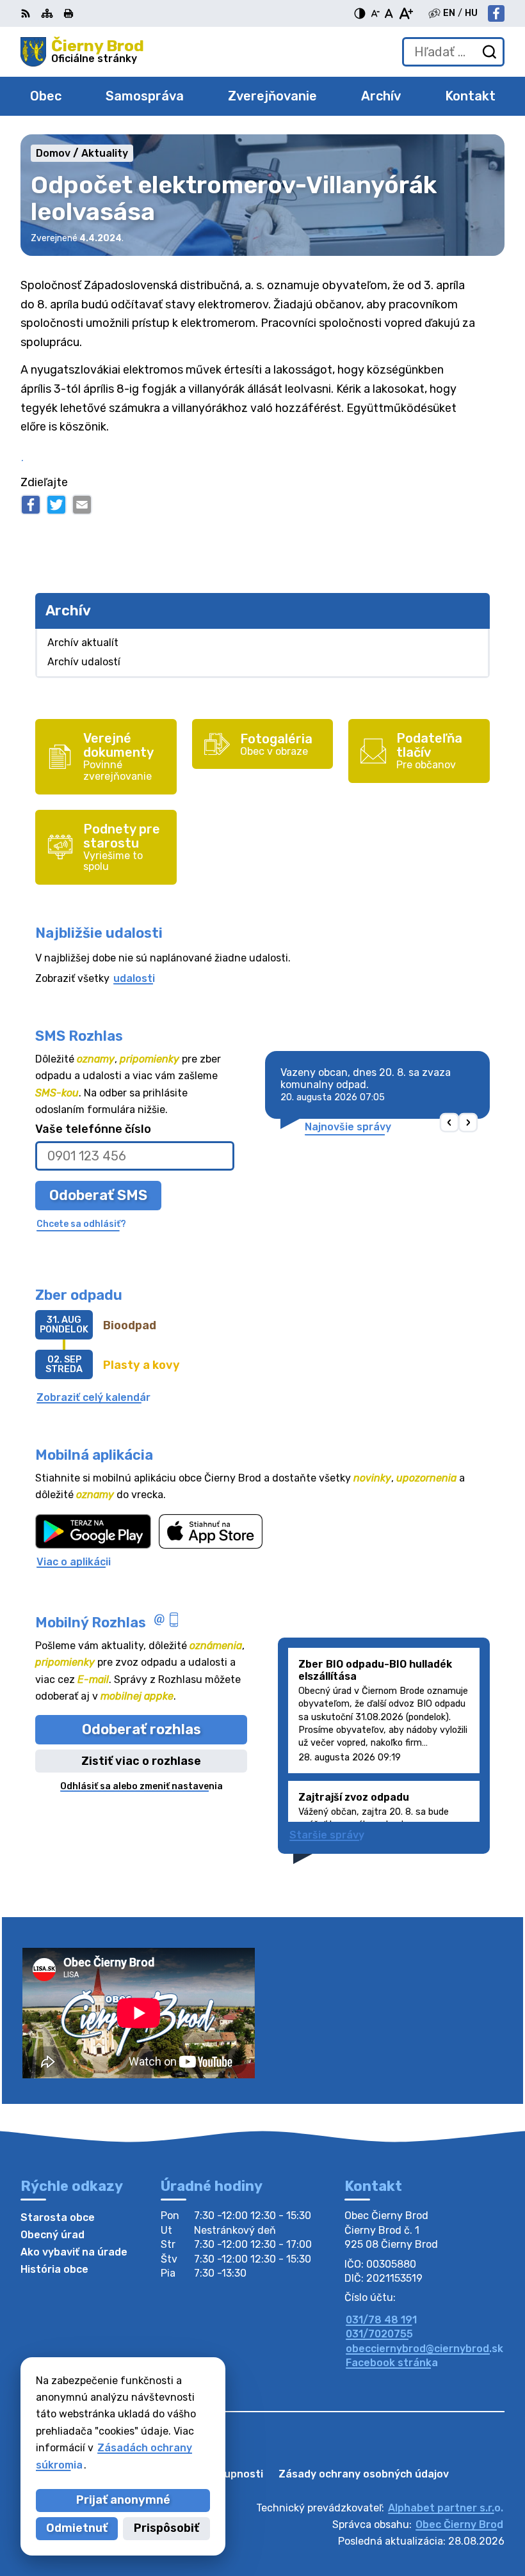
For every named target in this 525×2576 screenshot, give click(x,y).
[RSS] (27, 13)
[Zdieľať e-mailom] (82, 505)
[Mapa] (47, 13)
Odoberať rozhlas (141, 1729)
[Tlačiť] (69, 13)
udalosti (134, 978)
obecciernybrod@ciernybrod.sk (424, 2349)
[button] (450, 1122)
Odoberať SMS (98, 1195)
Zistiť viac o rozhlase (141, 1761)
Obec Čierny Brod (459, 2525)
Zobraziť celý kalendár (93, 1397)
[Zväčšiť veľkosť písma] (406, 13)
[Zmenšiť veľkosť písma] (375, 13)
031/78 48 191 (381, 2320)
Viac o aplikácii (74, 1562)
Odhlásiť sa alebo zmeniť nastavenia (141, 1786)
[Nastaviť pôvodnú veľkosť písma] (389, 13)
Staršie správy (327, 1835)
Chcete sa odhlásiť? (81, 1224)
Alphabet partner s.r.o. (446, 2508)
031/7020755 (379, 2334)
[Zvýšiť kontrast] (360, 13)
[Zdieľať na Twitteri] (56, 505)
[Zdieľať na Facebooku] (31, 505)
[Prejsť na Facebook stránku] (496, 13)
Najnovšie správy (348, 1127)
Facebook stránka (392, 2363)
